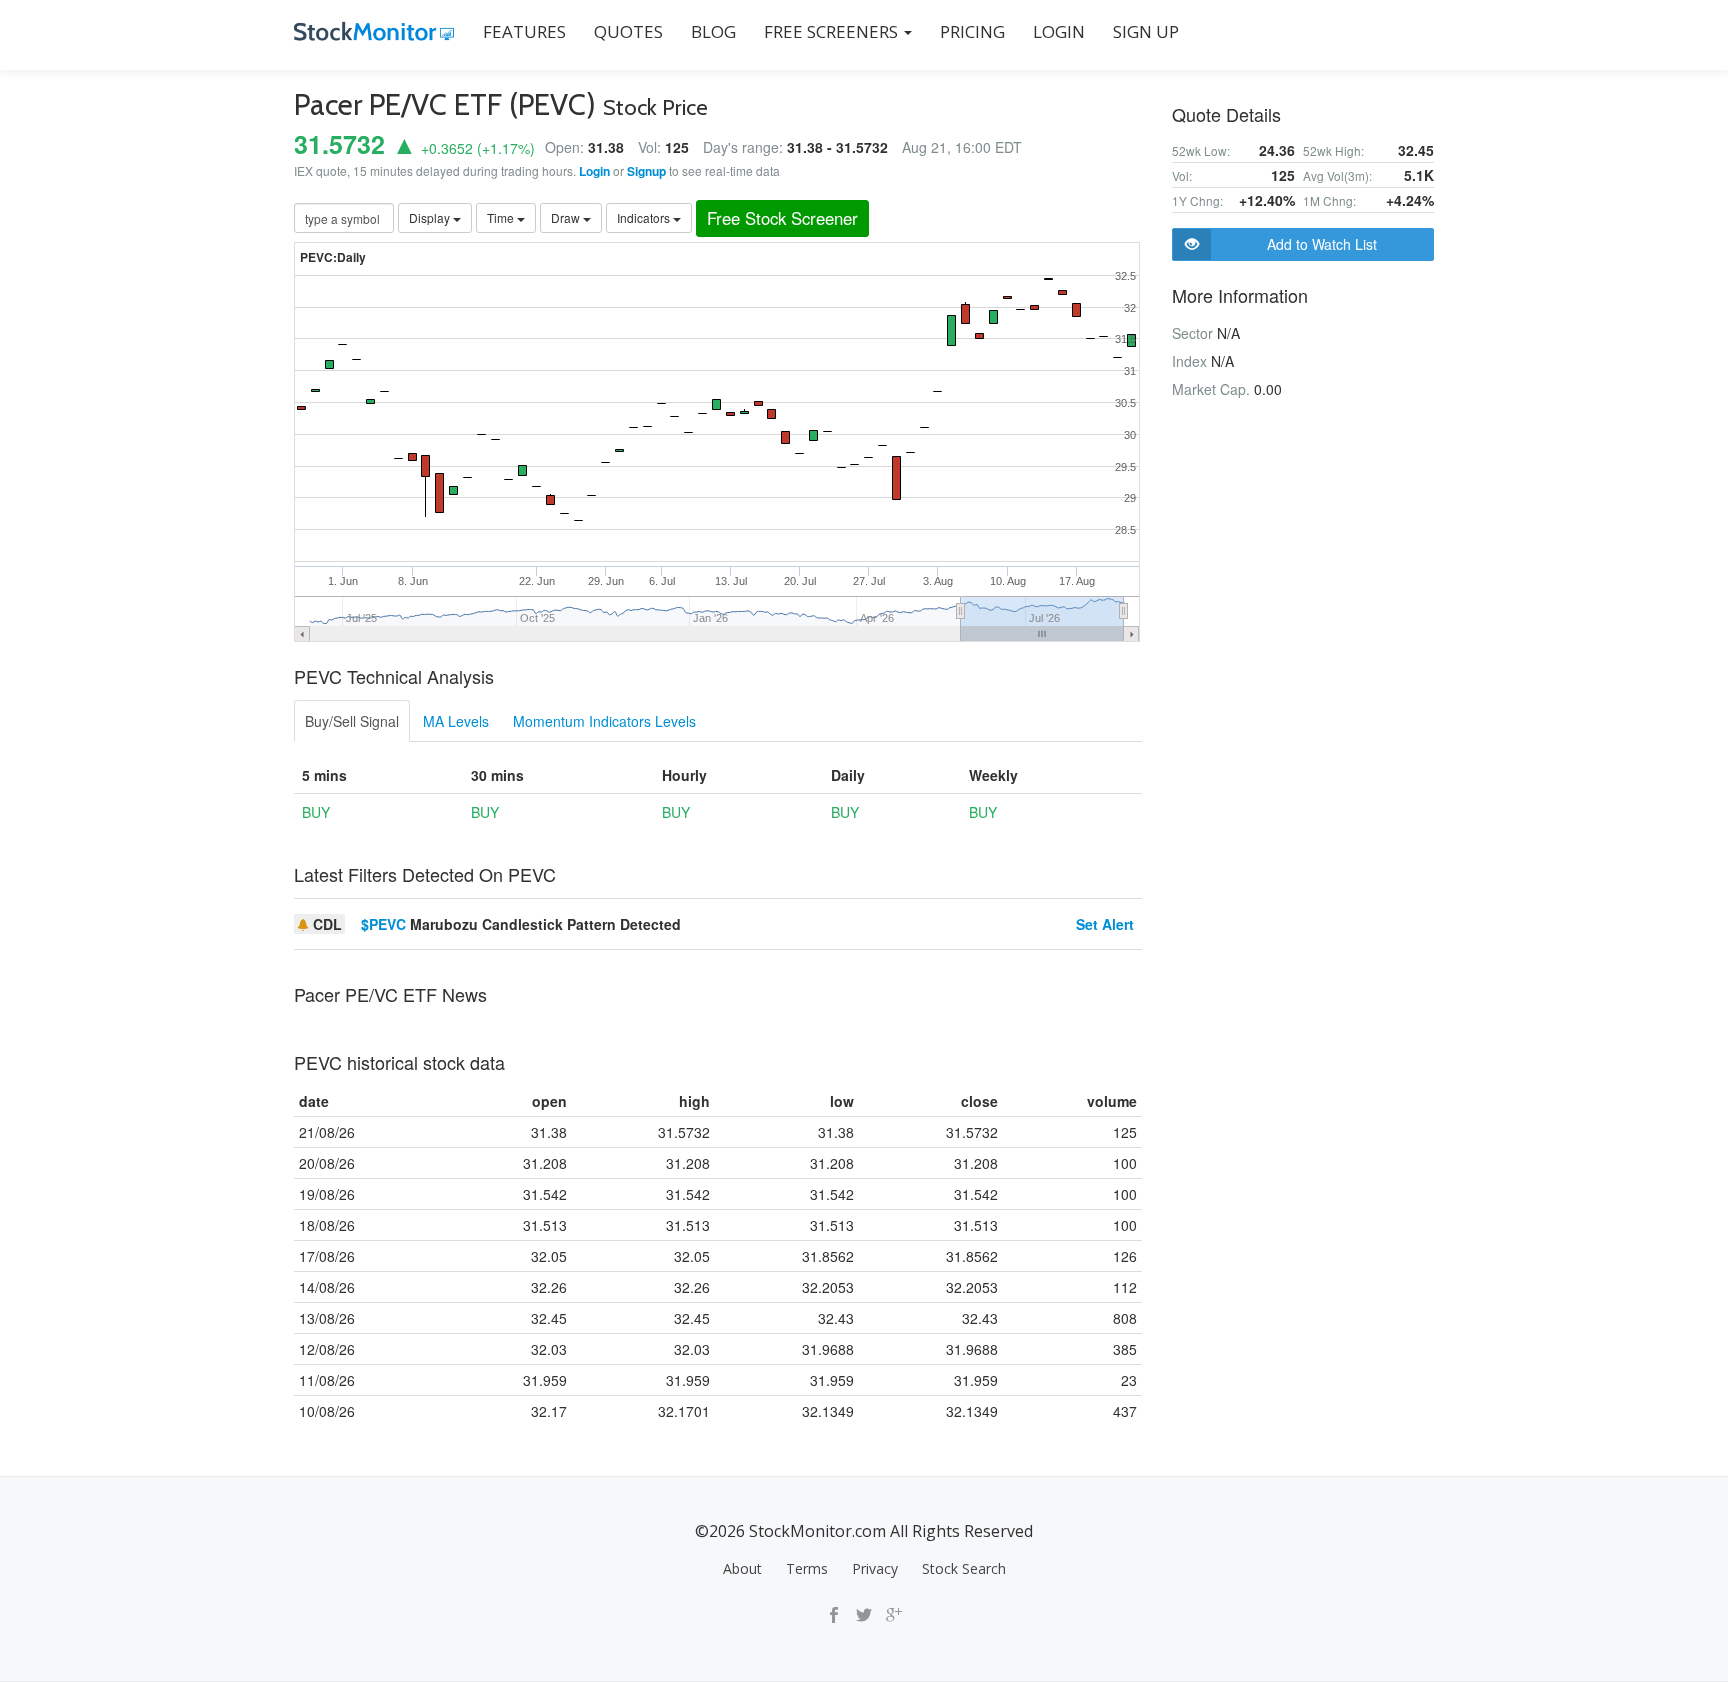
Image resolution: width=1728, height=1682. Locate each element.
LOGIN (1059, 31)
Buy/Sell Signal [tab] (352, 721)
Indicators (645, 217)
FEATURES (524, 31)
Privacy (875, 1568)
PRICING (972, 31)
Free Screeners (833, 31)
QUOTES (628, 31)
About (742, 1568)
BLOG (713, 31)
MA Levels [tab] (456, 721)
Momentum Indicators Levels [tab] (604, 721)
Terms (807, 1568)
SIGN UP (1146, 31)
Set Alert (1105, 924)
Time (502, 217)
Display (431, 217)
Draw (567, 217)
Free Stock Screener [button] (782, 218)
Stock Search (964, 1568)
